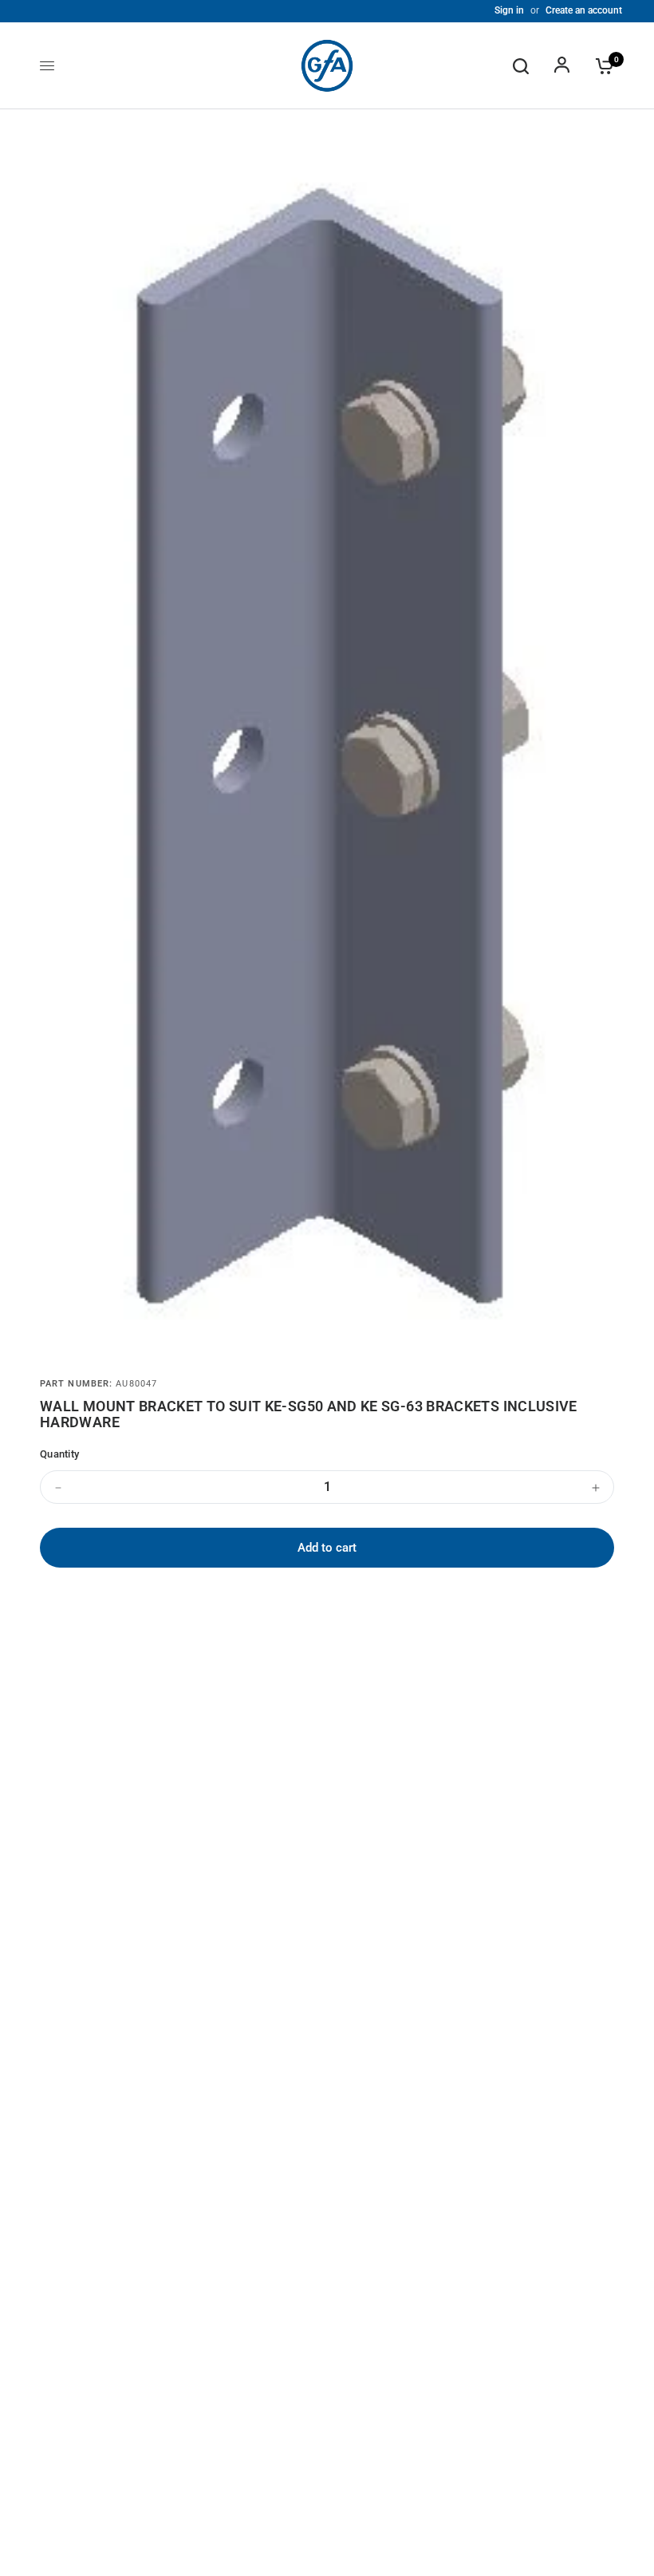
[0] (601, 66)
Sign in (509, 10)
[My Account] (562, 66)
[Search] (521, 66)
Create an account (584, 10)
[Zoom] (573, 163)
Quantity (59, 1454)
